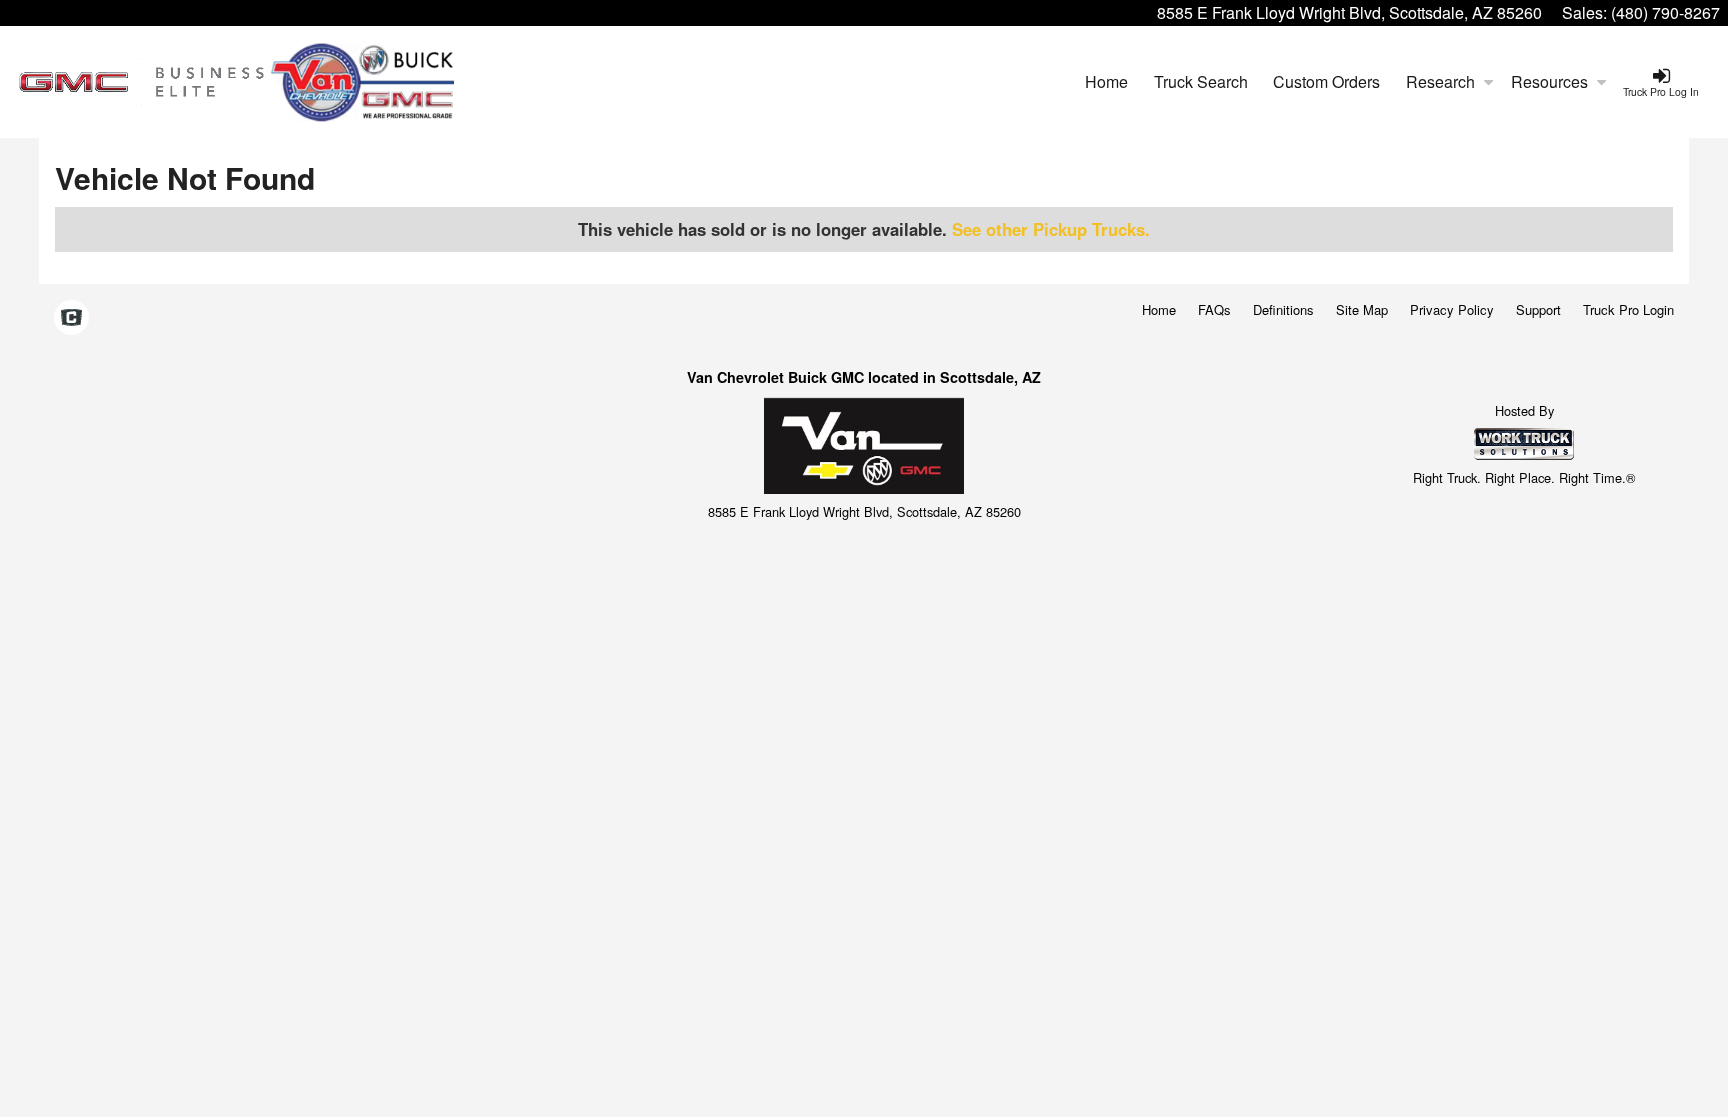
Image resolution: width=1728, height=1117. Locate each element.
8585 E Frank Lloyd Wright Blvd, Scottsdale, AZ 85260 (1349, 12)
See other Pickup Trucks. (1051, 229)
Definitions (1283, 309)
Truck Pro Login (1628, 309)
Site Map (1362, 309)
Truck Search (1201, 81)
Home (1106, 81)
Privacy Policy (1452, 309)
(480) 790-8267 (1665, 12)
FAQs (1214, 309)
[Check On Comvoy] (71, 318)
